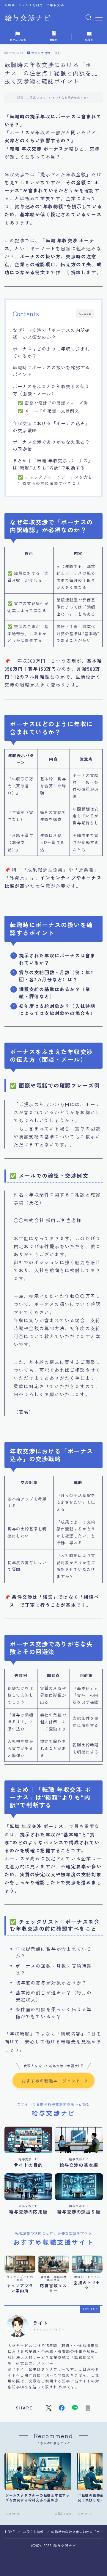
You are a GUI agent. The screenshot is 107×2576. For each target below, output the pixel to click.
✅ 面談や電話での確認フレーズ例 (53, 403)
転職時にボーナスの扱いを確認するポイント (51, 371)
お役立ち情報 (41, 53)
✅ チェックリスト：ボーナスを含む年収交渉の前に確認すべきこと (55, 480)
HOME (10, 2532)
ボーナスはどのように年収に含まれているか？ (51, 352)
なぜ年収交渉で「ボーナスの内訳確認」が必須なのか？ (51, 333)
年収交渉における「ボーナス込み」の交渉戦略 (51, 427)
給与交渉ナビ (28, 18)
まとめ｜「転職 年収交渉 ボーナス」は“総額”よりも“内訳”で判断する (53, 464)
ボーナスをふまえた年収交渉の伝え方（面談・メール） (51, 390)
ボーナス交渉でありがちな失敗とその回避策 (51, 445)
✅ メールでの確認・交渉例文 (48, 411)
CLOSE (85, 314)
